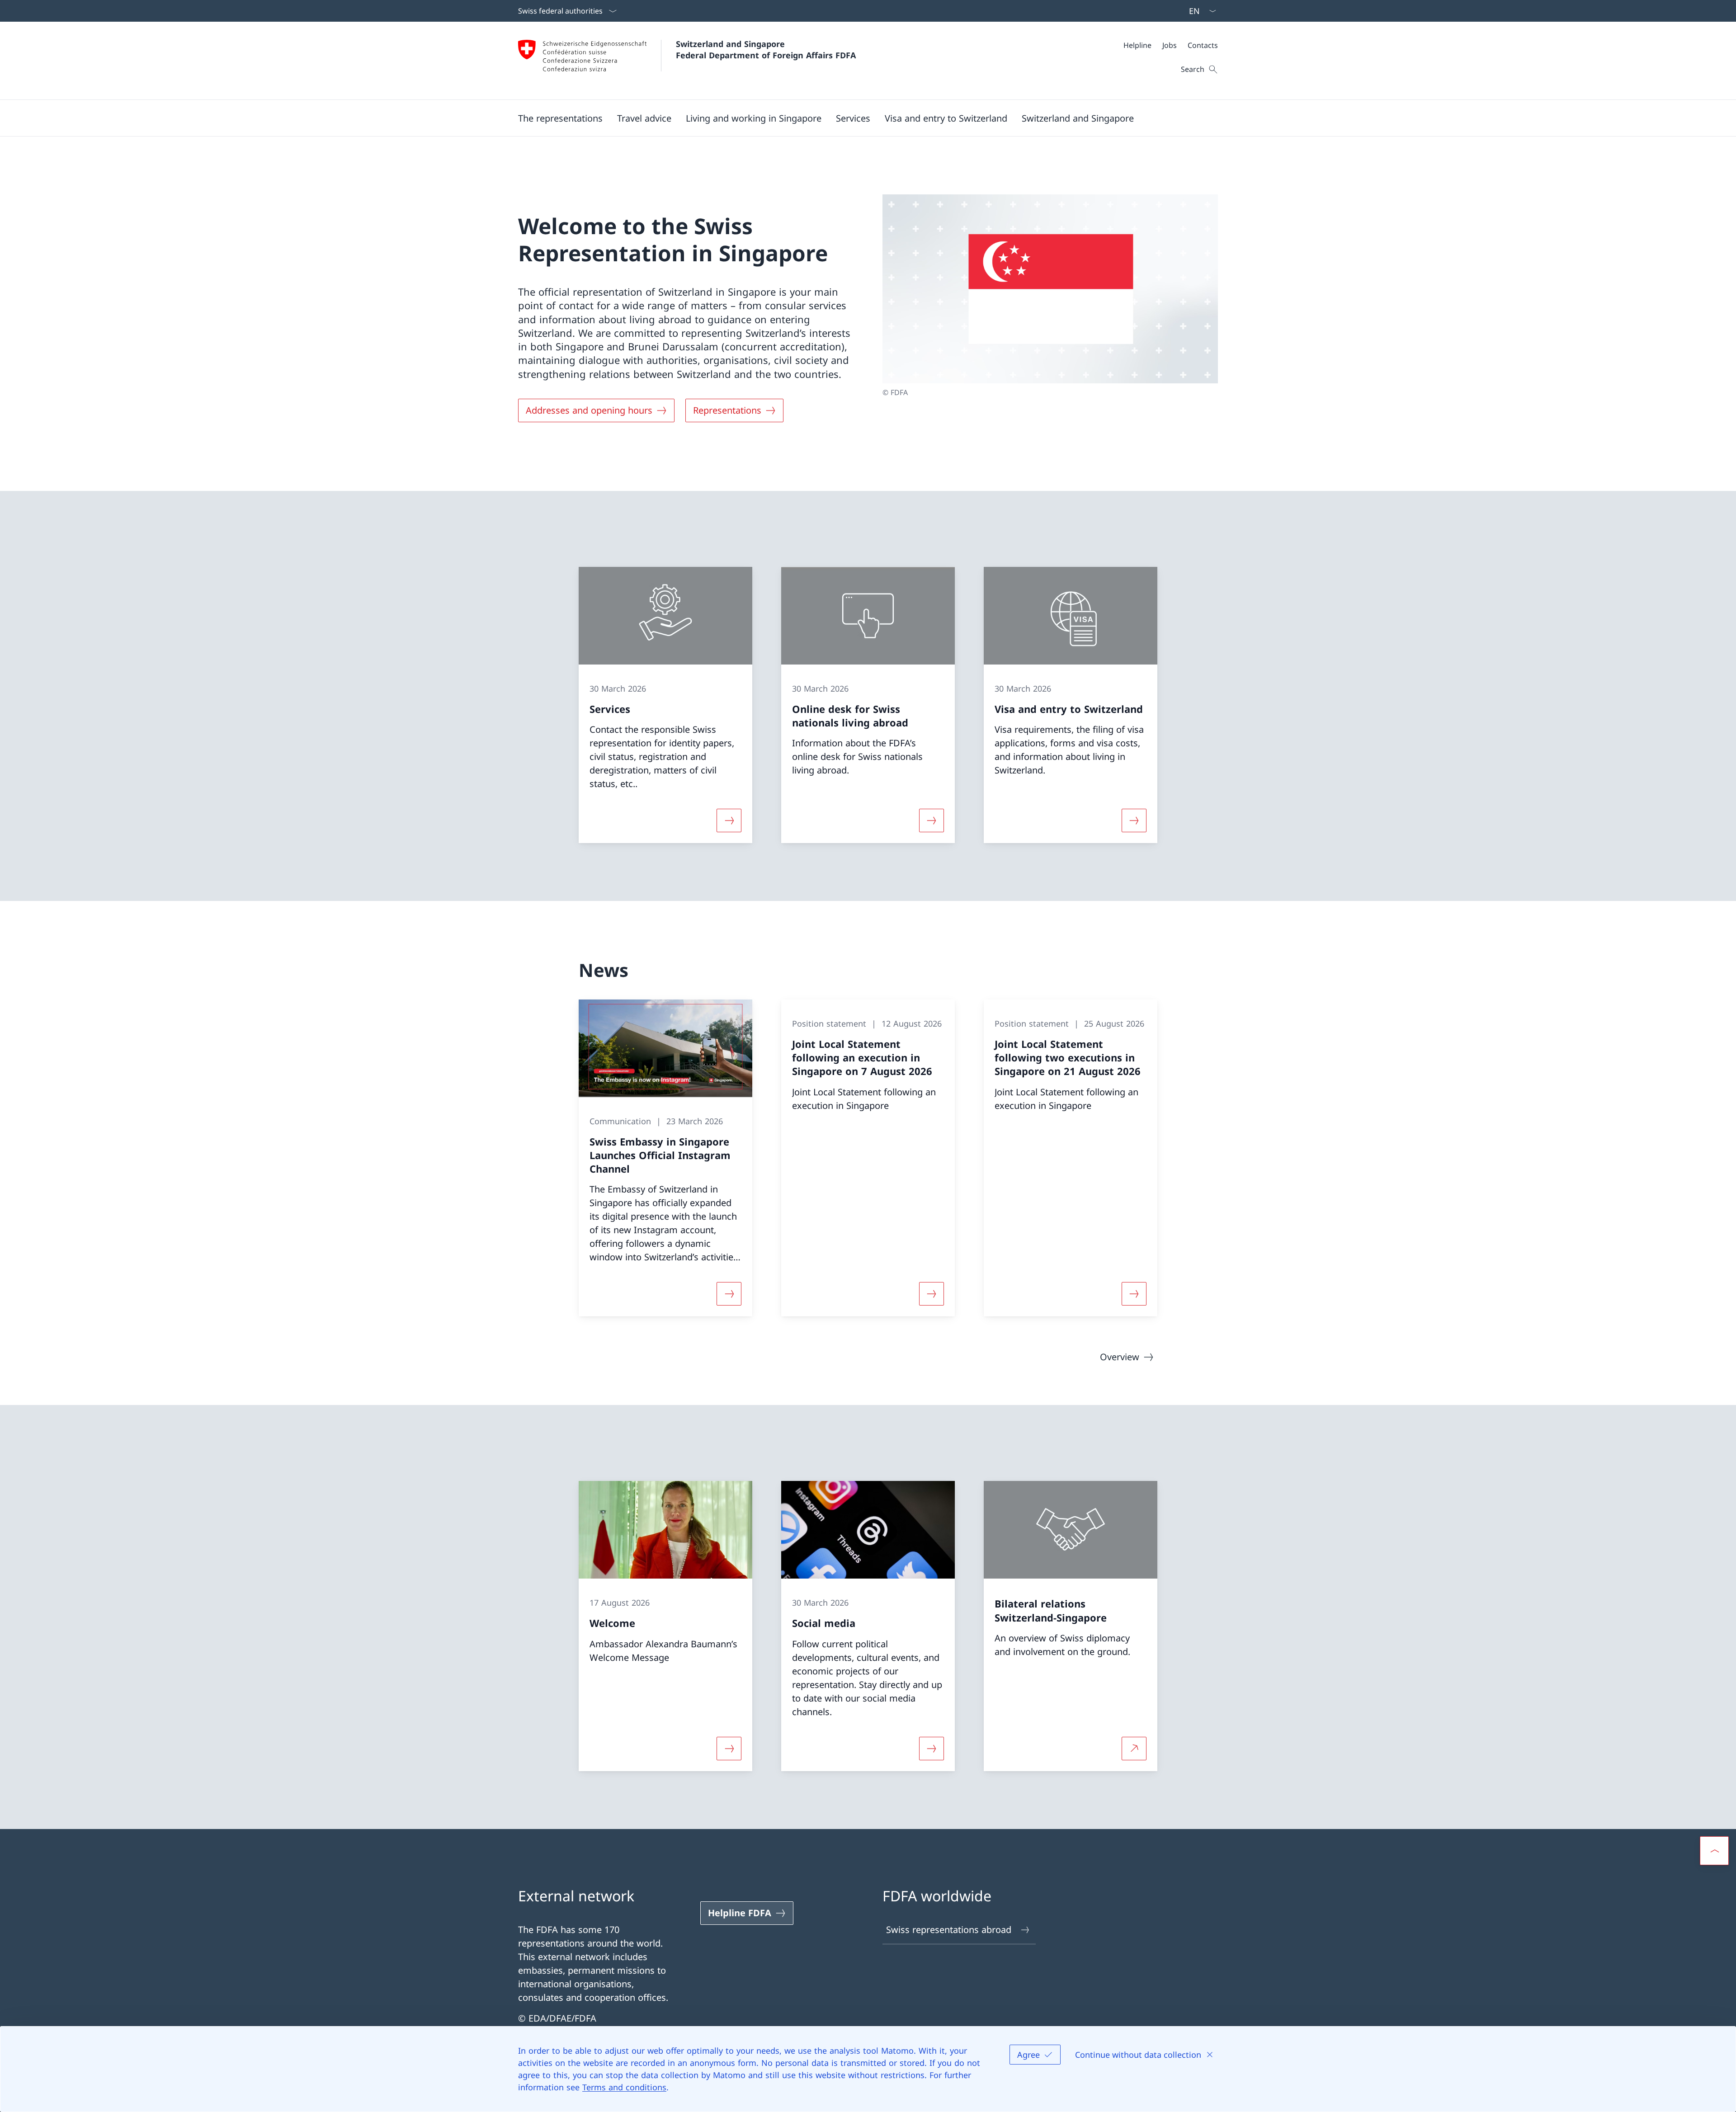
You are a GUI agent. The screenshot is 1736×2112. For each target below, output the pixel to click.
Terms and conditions (624, 2087)
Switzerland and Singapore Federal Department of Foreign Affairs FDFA (766, 49)
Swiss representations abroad (949, 1930)
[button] (560, 118)
